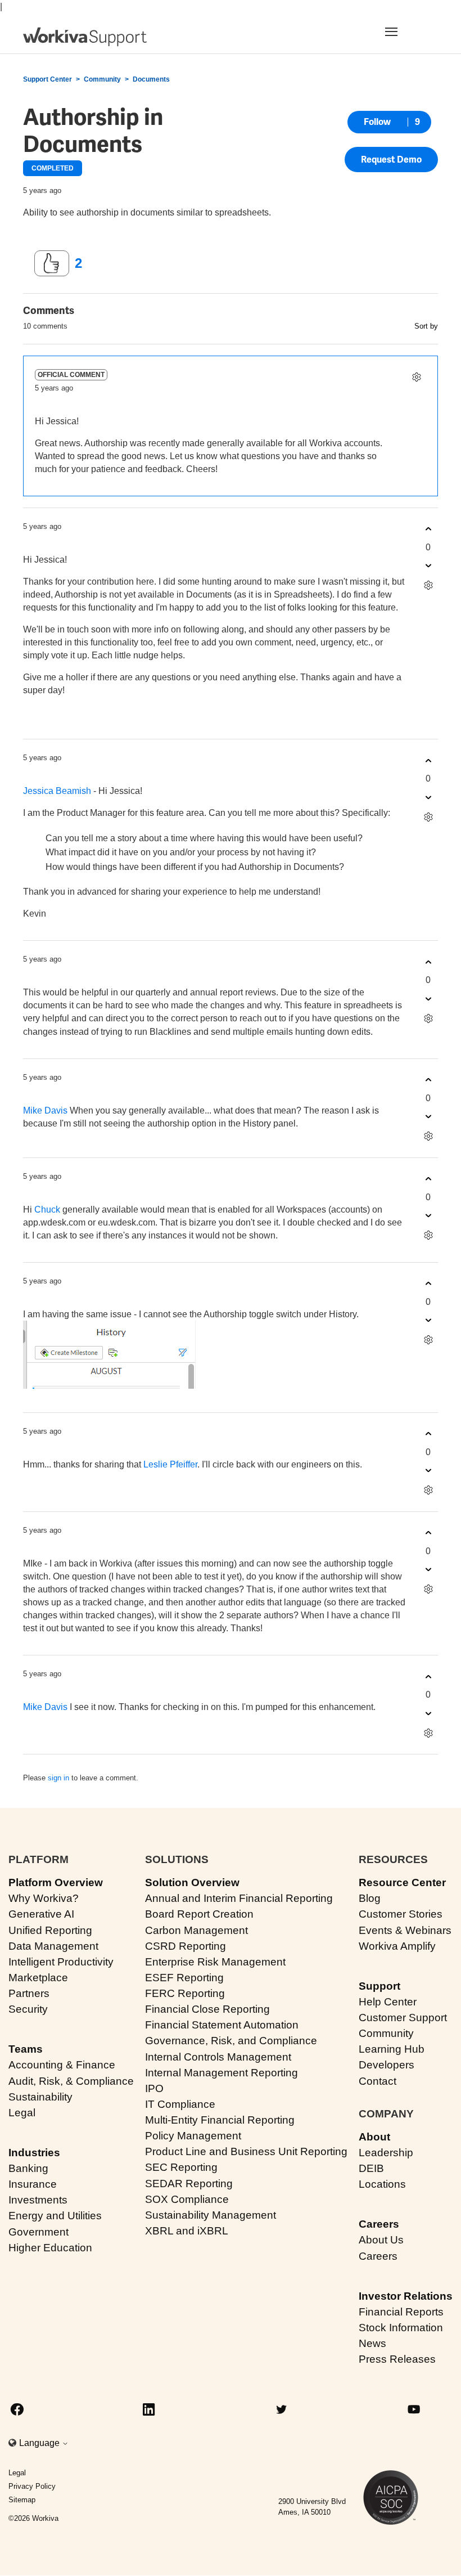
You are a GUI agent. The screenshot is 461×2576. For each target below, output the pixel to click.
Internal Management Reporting (222, 2073)
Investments (38, 2200)
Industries (34, 2153)
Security (28, 2009)
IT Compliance (180, 2104)
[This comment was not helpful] (428, 566)
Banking (28, 2168)
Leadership (386, 2153)
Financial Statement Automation (222, 2025)
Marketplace (38, 1978)
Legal (22, 2113)
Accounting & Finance (62, 2065)
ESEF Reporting (184, 1978)
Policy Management (193, 2136)
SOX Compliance (187, 2199)
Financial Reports (401, 2312)
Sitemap (22, 2500)
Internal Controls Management (218, 2057)
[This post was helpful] (52, 263)
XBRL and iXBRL (187, 2231)
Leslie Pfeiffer (170, 1464)
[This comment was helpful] (428, 529)
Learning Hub (392, 2049)
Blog (370, 1898)
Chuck (47, 1210)
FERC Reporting (185, 1993)
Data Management (53, 1946)
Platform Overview (56, 1882)
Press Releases (397, 2359)
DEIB (371, 2168)
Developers (387, 2065)
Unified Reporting (50, 1930)
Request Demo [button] (391, 160)
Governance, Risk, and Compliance (231, 2041)
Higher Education (50, 2248)
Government (39, 2232)
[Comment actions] (416, 377)
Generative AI (41, 1914)
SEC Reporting (181, 2167)
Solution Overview (192, 1882)
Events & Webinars (405, 1930)
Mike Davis (45, 1110)
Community (102, 79)
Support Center (48, 79)
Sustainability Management (211, 2215)
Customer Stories (401, 1914)
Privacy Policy (32, 2486)
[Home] (85, 37)
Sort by (426, 326)
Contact (378, 2081)
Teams (26, 2049)
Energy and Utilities (55, 2216)
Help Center (388, 2002)
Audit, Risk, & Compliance (71, 2081)
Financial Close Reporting (207, 2009)
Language (40, 2443)
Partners (29, 1993)
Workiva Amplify (397, 1946)
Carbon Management (196, 1930)
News (372, 2343)
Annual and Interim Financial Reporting (239, 1898)
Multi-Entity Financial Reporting (220, 2120)
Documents (151, 79)
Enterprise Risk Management (215, 1962)
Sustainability (40, 2097)
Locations (382, 2184)
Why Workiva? (44, 1898)
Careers (379, 2224)
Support (379, 1986)
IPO (154, 2088)
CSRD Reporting (186, 1946)
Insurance (33, 2184)
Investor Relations (406, 2296)
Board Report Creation (199, 1914)
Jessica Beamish (57, 791)
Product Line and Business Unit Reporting (246, 2151)
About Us (381, 2240)
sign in (58, 1778)
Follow (377, 122)
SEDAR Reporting (189, 2184)
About (374, 2137)
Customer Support (403, 2018)
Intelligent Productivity (61, 1962)
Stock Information (401, 2328)
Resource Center (402, 1882)
